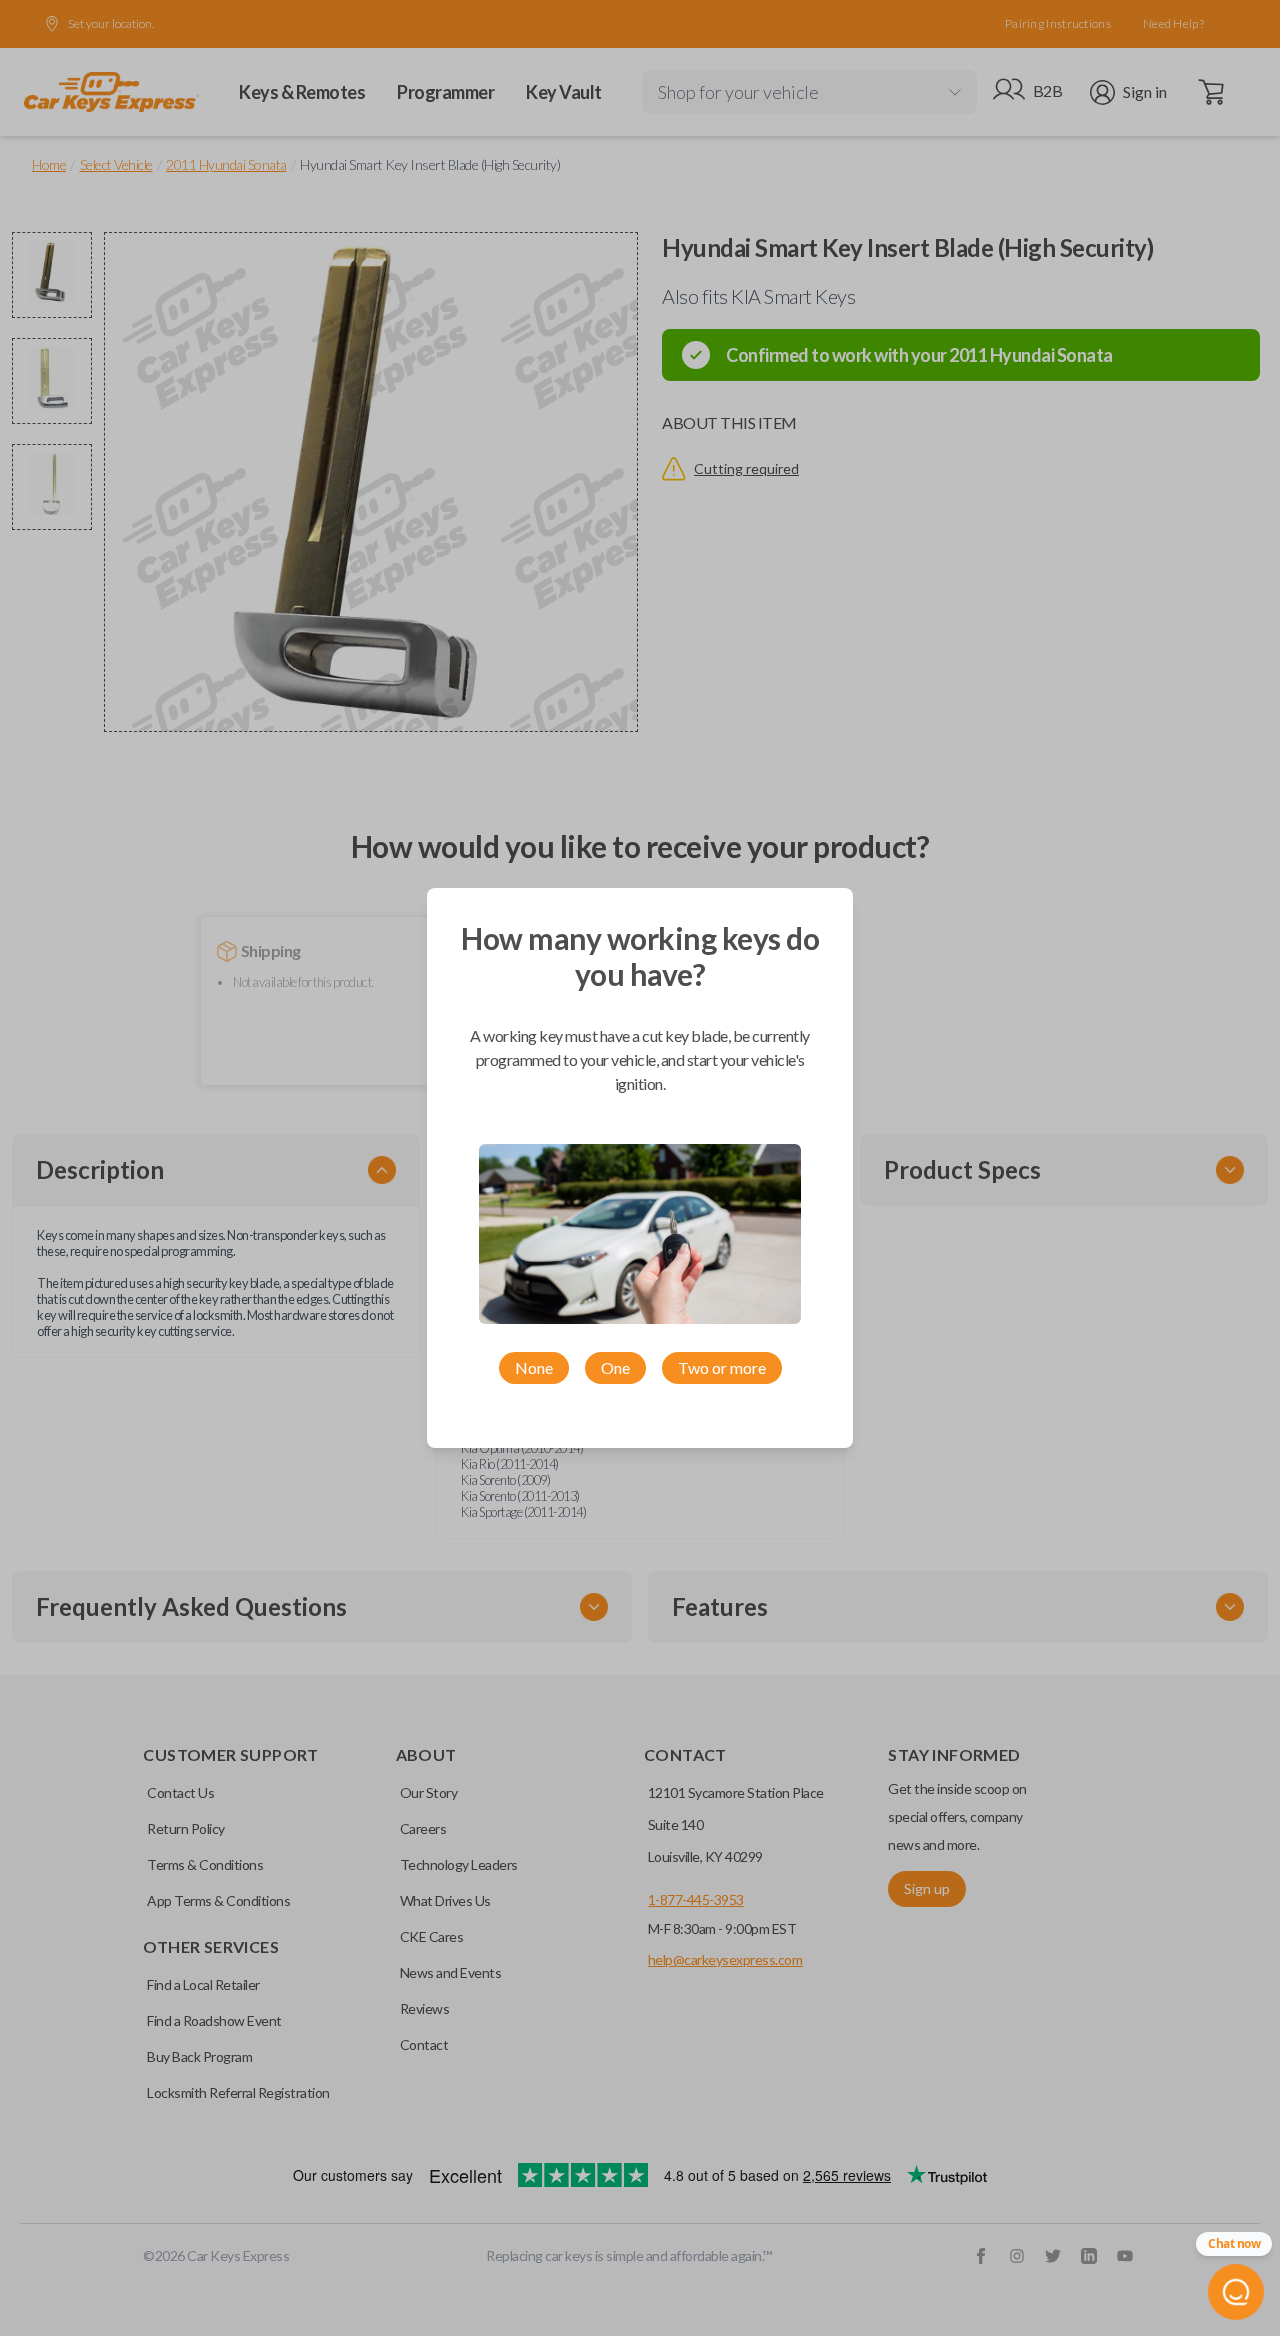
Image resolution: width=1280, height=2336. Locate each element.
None (534, 1367)
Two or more (722, 1367)
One (615, 1367)
